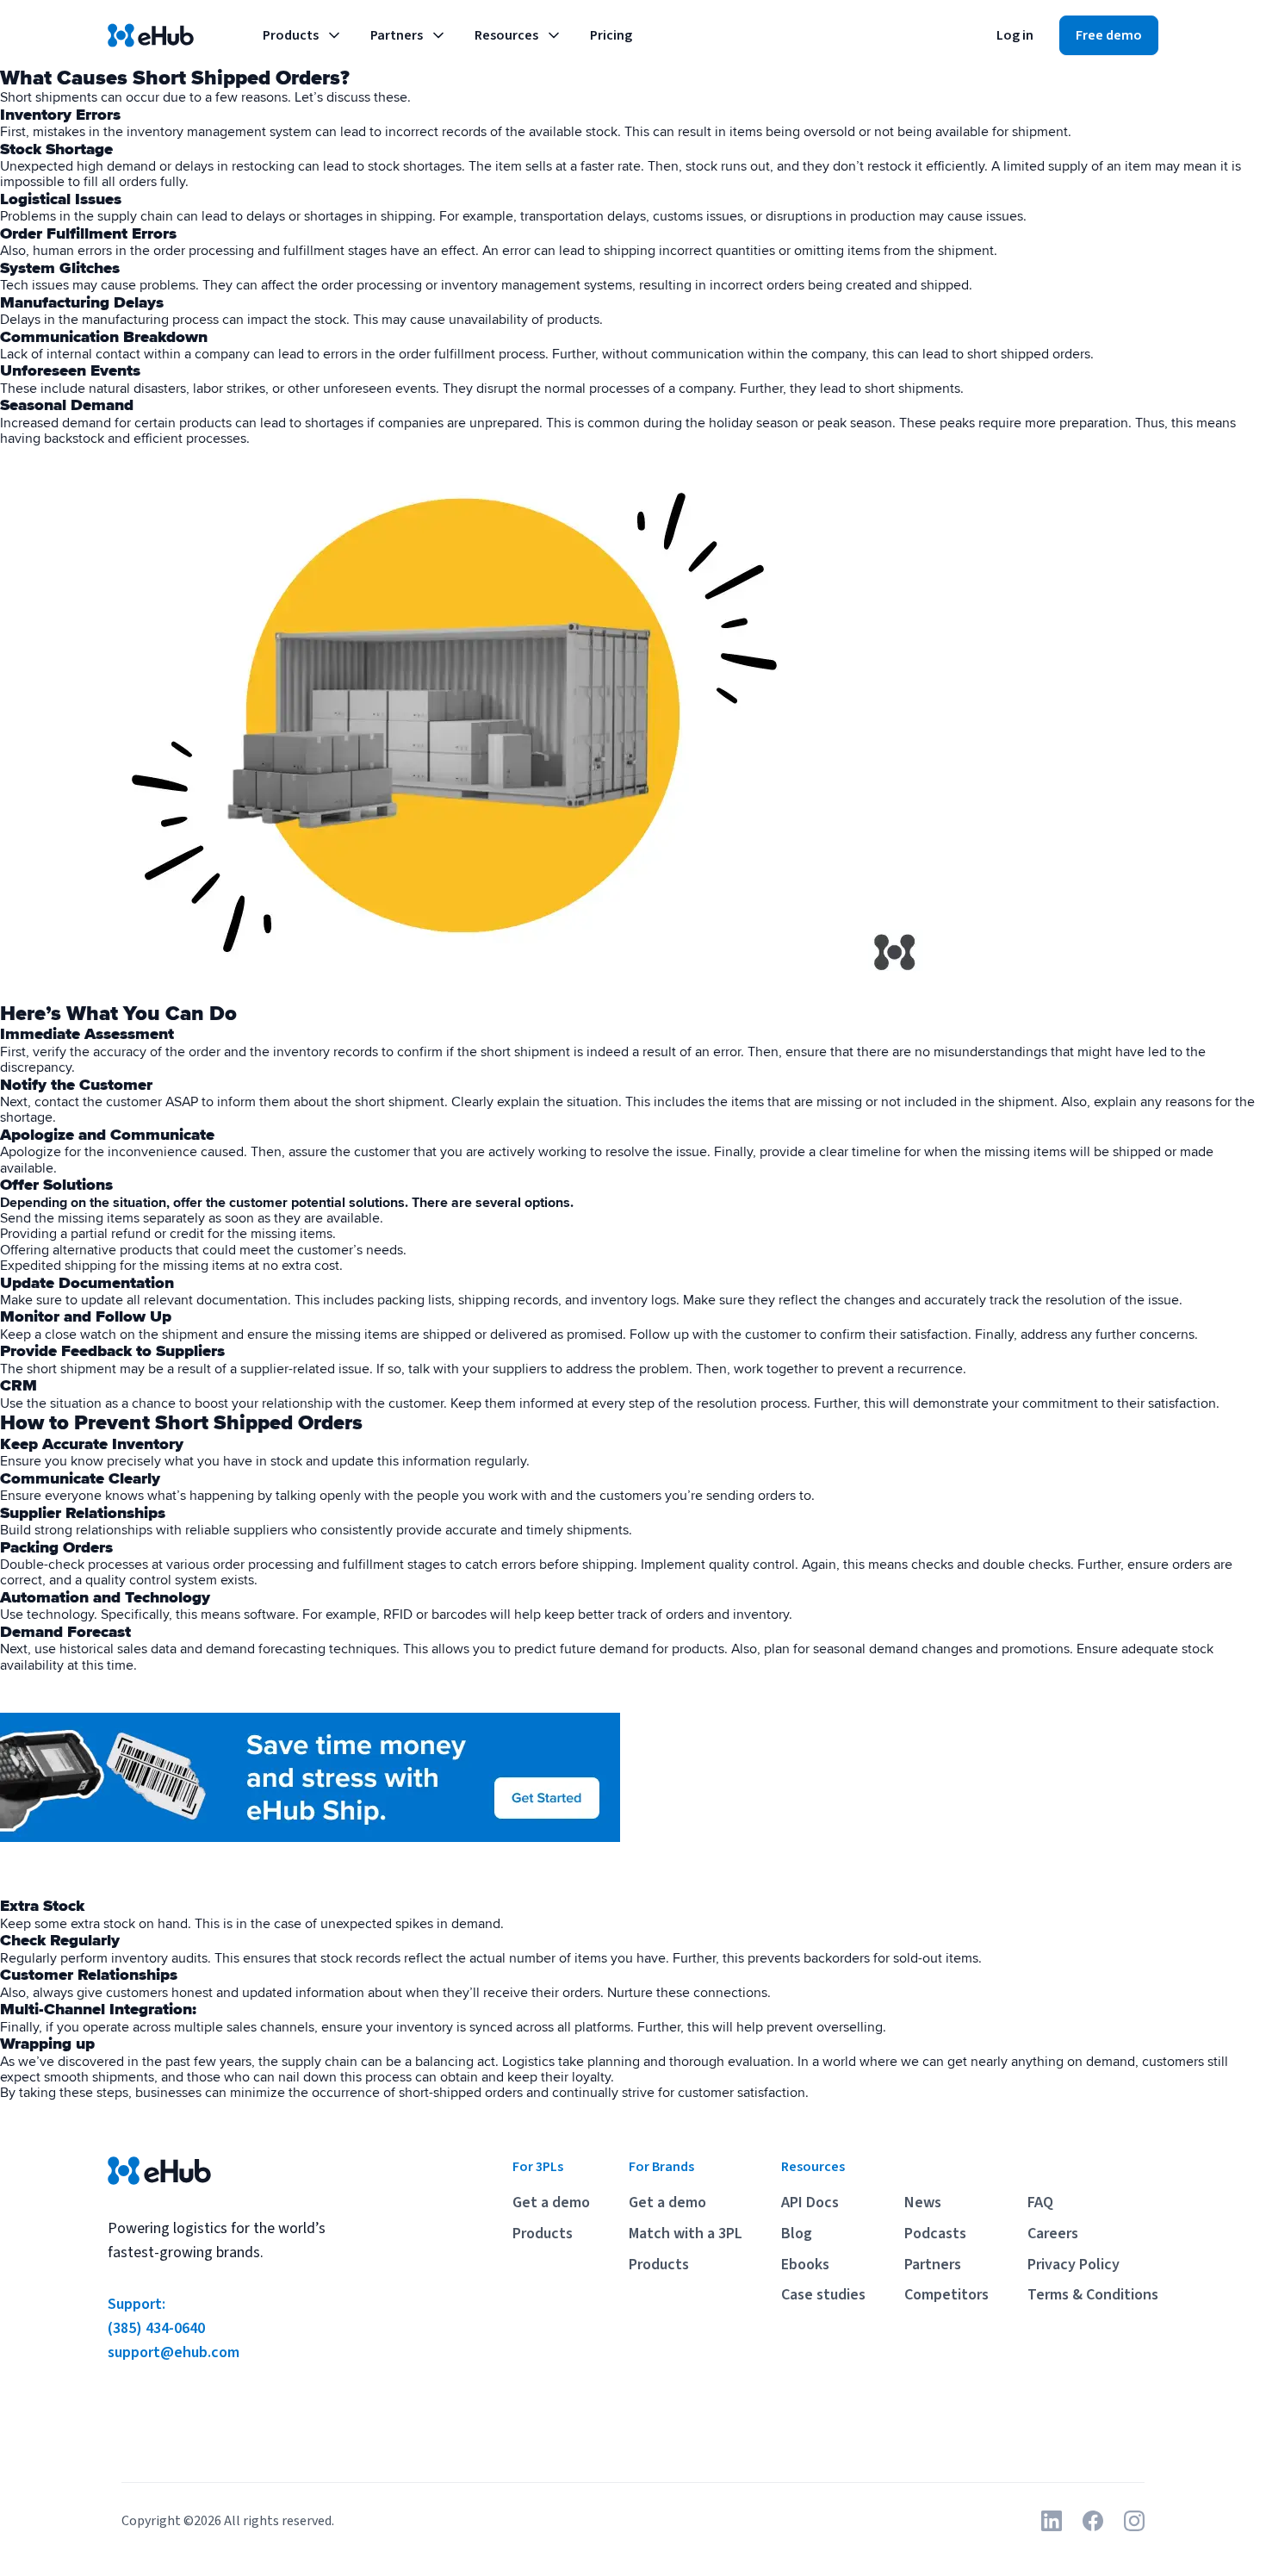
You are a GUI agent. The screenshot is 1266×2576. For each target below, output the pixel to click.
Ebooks (805, 2265)
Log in (1015, 35)
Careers (1053, 2234)
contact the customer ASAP (116, 1102)
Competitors (946, 2295)
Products (291, 35)
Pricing (611, 35)
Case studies (823, 2295)
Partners (397, 35)
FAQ (1040, 2203)
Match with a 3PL (686, 2234)
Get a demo (551, 2203)
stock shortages (415, 166)
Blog (797, 2234)
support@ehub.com (174, 2352)
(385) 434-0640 (156, 2328)
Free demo (1109, 35)
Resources (506, 35)
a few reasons (246, 97)
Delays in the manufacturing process (109, 320)
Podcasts (935, 2234)
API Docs (810, 2203)
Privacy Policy (1074, 2265)
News (923, 2203)
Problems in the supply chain (87, 216)
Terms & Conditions (1093, 2295)
